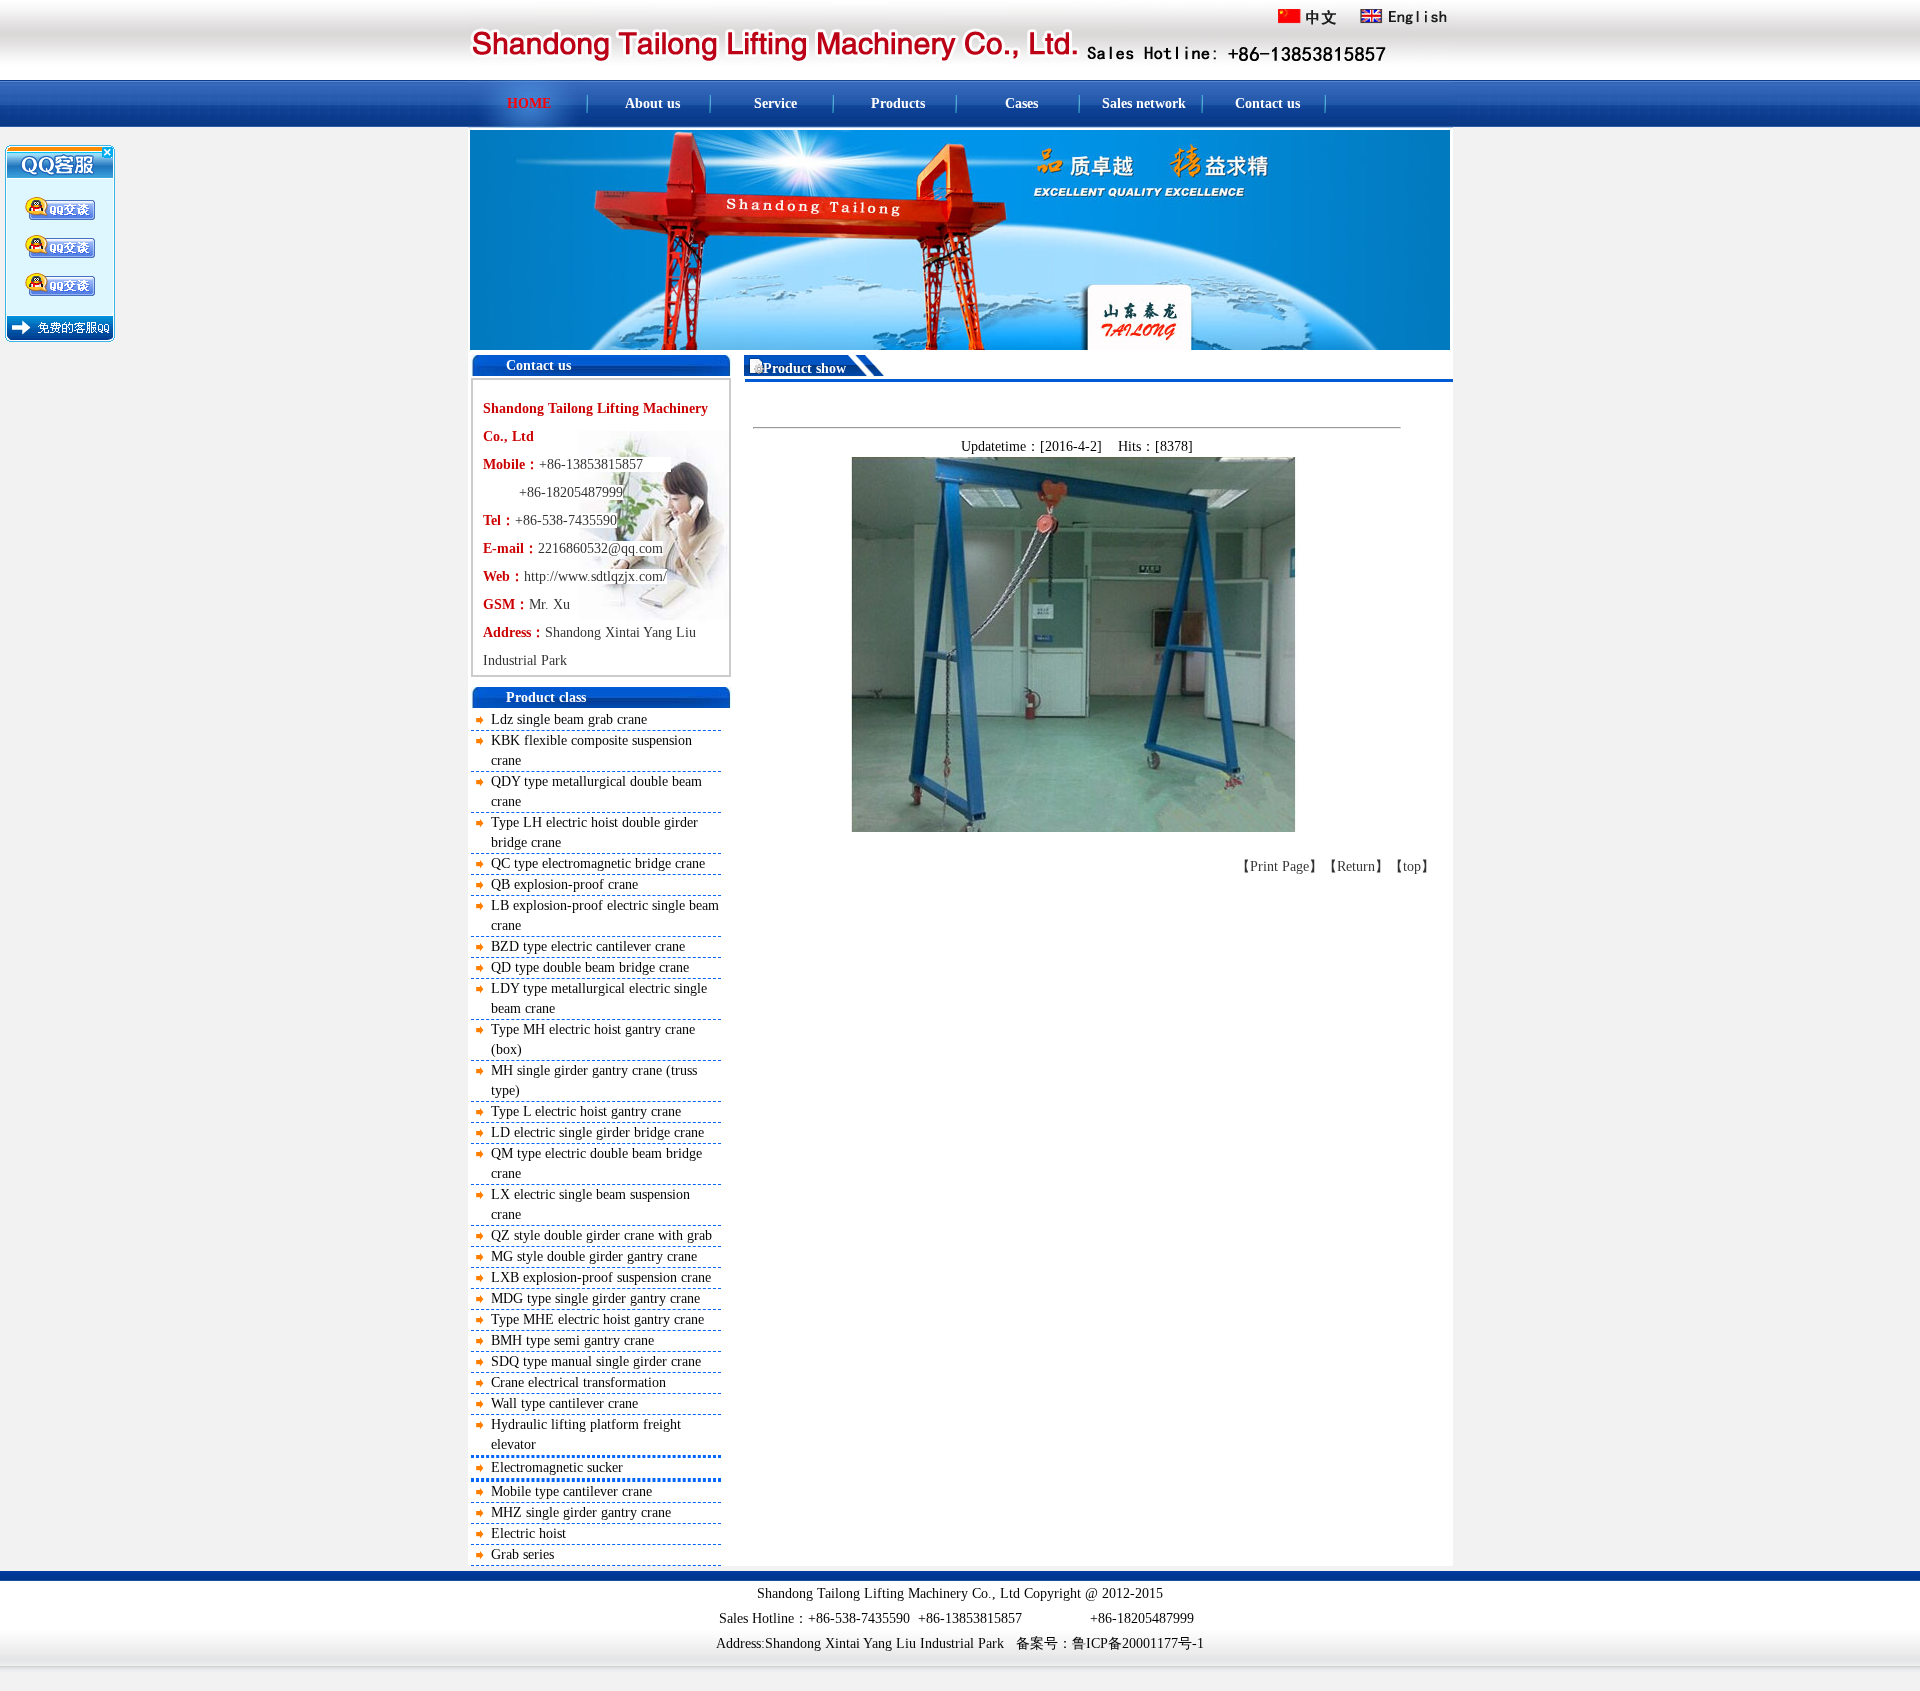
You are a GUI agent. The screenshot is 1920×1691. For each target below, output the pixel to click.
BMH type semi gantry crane (572, 1340)
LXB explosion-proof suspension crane (601, 1277)
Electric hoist (528, 1533)
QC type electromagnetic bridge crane (598, 863)
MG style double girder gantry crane (594, 1256)
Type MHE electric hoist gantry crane (597, 1319)
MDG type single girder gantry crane (595, 1298)
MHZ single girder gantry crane (581, 1512)
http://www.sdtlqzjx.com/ (595, 576)
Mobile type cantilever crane (571, 1491)
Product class (546, 697)
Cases (1021, 103)
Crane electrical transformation (578, 1382)
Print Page (1279, 866)
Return (1356, 866)
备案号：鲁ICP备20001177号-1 (1110, 1643)
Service (775, 103)
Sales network (1144, 103)
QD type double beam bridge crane (590, 967)
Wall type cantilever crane (564, 1403)
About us (652, 103)
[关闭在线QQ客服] (60, 176)
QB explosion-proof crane (564, 884)
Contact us (1267, 103)
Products (898, 103)
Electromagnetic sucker (557, 1467)
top (1412, 866)
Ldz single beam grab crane (569, 719)
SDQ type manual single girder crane (596, 1361)
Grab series (522, 1554)
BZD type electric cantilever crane (588, 946)
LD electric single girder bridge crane (597, 1132)
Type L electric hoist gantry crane (586, 1111)
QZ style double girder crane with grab (601, 1235)
